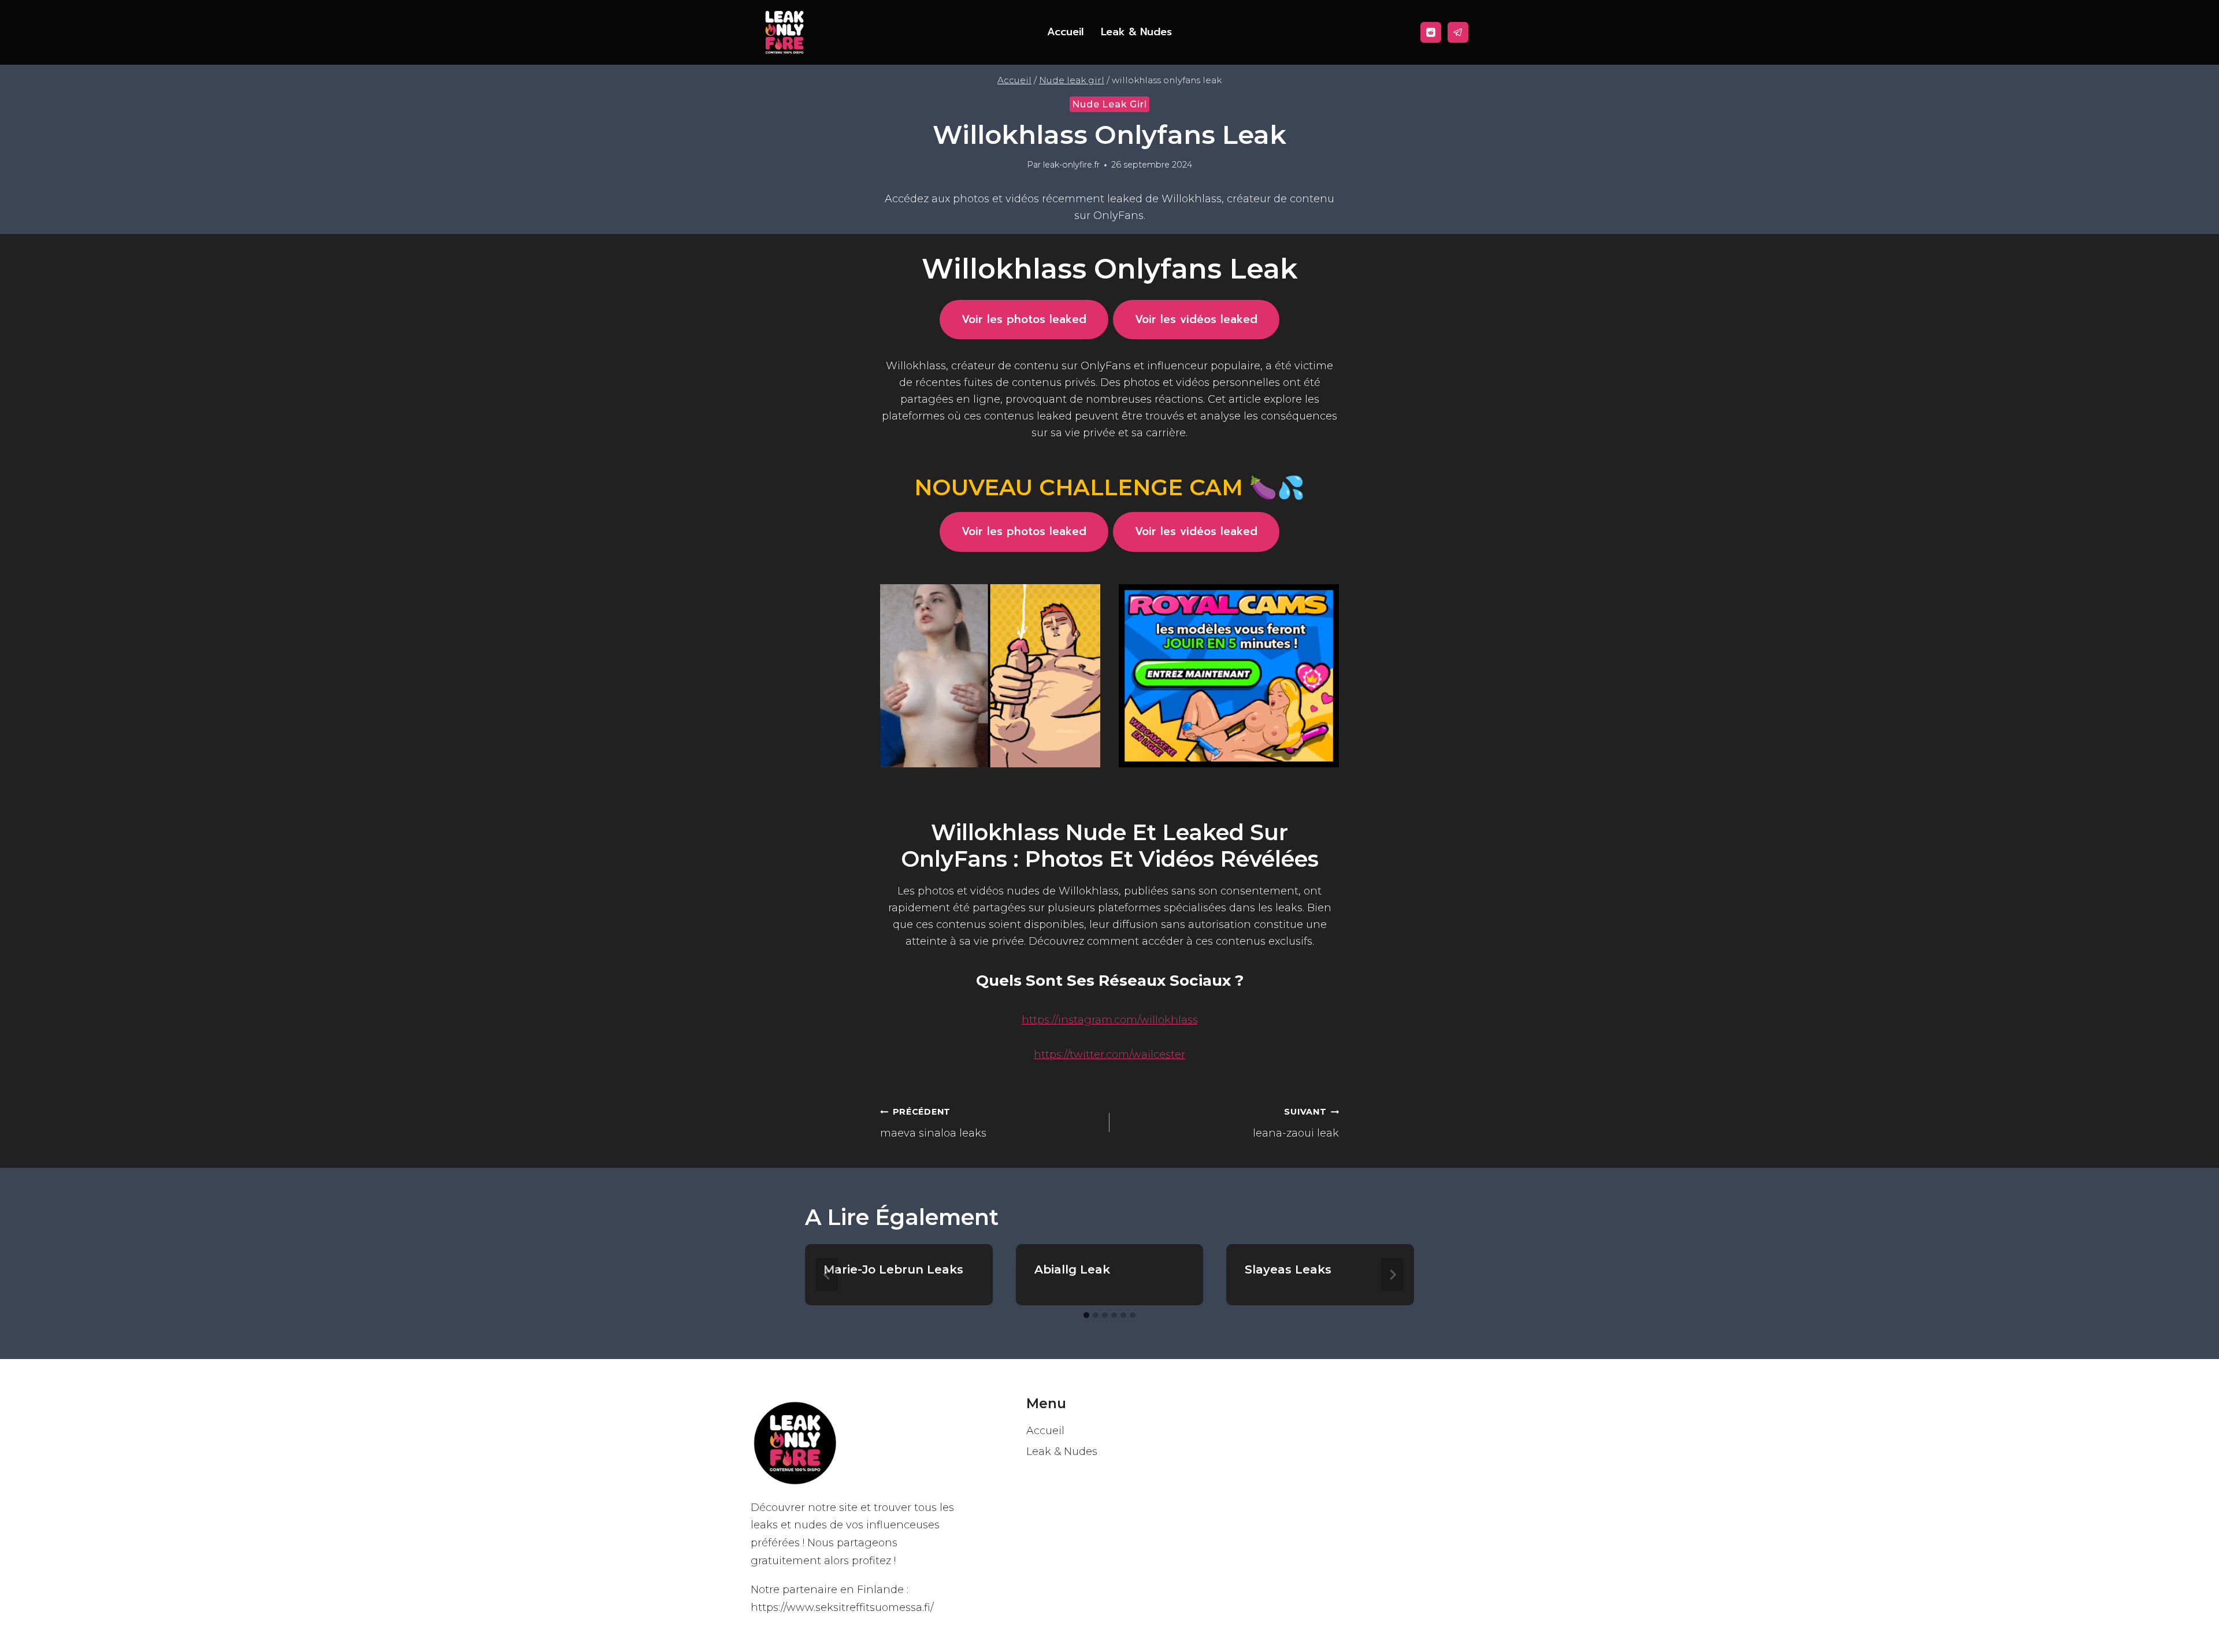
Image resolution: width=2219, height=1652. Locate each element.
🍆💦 (1109, 487)
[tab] (1086, 1315)
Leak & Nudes (1136, 32)
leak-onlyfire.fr (1071, 165)
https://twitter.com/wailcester (1109, 1055)
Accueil (1065, 32)
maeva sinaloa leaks (933, 1123)
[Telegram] (1458, 32)
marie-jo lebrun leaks (893, 1269)
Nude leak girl (1109, 104)
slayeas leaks (1288, 1269)
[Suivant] (1392, 1275)
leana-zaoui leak (1296, 1123)
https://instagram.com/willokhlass (1110, 1020)
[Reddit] (1431, 32)
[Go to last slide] (827, 1275)
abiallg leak (1072, 1269)
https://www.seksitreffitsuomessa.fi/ (842, 1608)
